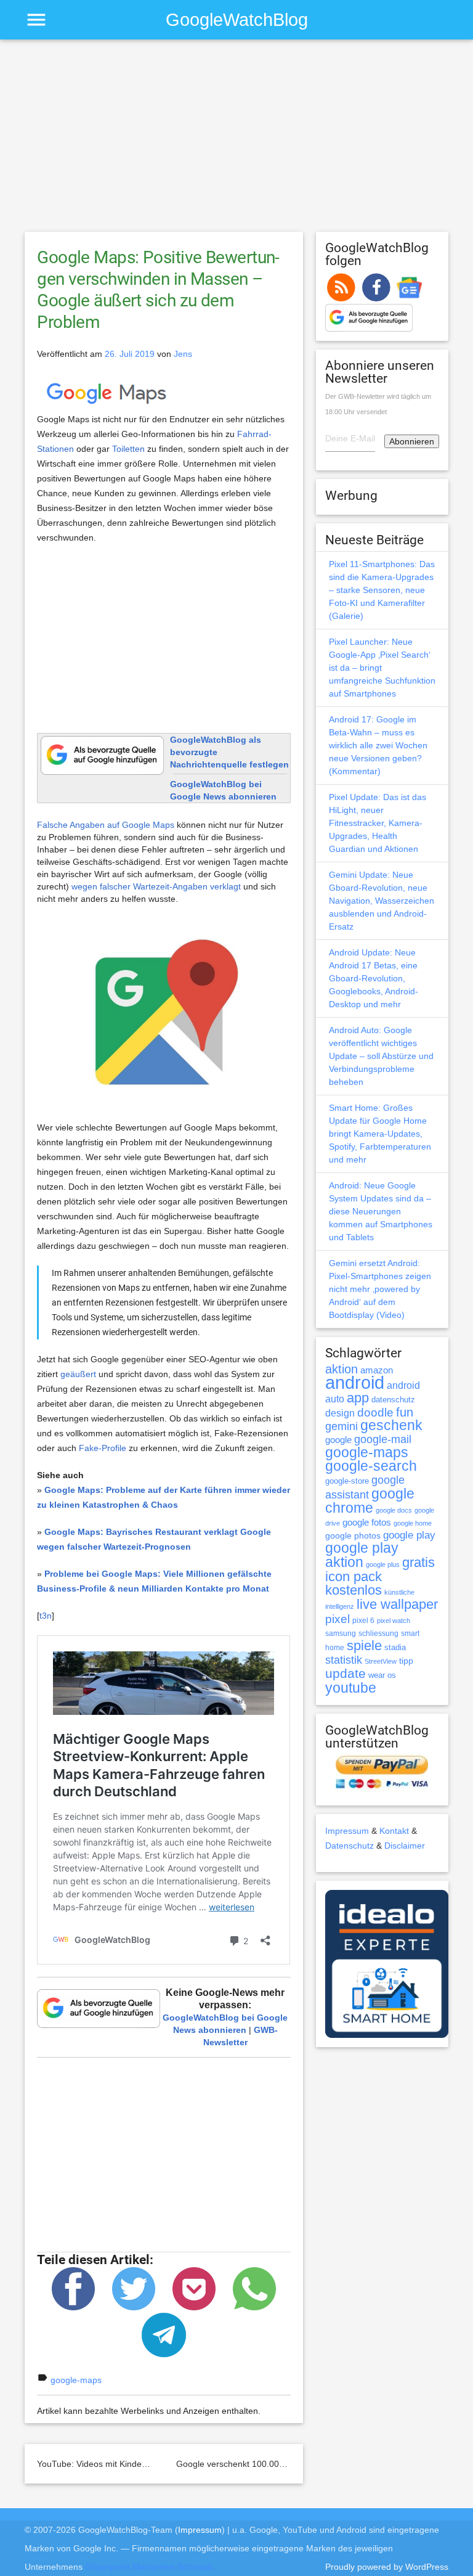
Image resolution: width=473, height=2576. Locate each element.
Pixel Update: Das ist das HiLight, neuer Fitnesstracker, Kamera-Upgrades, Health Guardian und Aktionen (378, 823)
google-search (371, 1466)
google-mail (383, 1439)
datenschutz (393, 1400)
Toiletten (128, 449)
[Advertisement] (236, 141)
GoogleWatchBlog (237, 19)
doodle (375, 1412)
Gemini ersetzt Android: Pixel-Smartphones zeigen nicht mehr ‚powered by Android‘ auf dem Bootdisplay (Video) (380, 1289)
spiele (364, 1646)
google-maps (76, 2380)
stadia (395, 1647)
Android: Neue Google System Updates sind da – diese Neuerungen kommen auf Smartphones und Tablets (381, 1211)
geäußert (78, 1374)
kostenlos (354, 1590)
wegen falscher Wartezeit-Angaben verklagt (156, 886)
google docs (394, 1510)
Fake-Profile (103, 1448)
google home (413, 1523)
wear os (382, 1675)
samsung (341, 1634)
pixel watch (394, 1621)
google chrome (370, 1501)
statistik (344, 1660)
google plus (383, 1564)
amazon (377, 1370)
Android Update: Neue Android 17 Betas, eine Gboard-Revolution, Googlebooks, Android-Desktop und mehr (374, 978)
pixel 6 (363, 1621)
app (358, 1398)
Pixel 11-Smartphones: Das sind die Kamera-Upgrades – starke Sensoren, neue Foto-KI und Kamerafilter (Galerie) (382, 590)
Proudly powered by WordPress (387, 2567)
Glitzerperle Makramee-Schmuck (149, 2567)
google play (409, 1535)
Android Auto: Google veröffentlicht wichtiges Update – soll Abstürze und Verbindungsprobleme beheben (381, 1056)
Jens (183, 354)
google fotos (367, 1522)
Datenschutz (350, 1846)
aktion (342, 1369)
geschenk (391, 1425)
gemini (342, 1426)
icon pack (354, 1576)
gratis (418, 1562)
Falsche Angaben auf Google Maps (106, 825)
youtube (351, 1688)
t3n (46, 1616)
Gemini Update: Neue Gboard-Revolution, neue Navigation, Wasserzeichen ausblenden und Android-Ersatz (382, 901)
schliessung (378, 1634)
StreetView (381, 1661)
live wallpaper (397, 1604)
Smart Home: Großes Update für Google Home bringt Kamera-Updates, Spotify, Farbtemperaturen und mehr (380, 1134)
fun (405, 1412)
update (346, 1673)
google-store (347, 1481)
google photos (353, 1535)
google (338, 1440)
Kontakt (394, 1831)
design (340, 1413)
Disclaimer (405, 1846)
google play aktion (362, 1555)
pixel (338, 1619)
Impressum (347, 1831)
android (355, 1382)
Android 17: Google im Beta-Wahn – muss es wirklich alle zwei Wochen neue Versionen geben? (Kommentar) (378, 745)
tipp (406, 1661)
